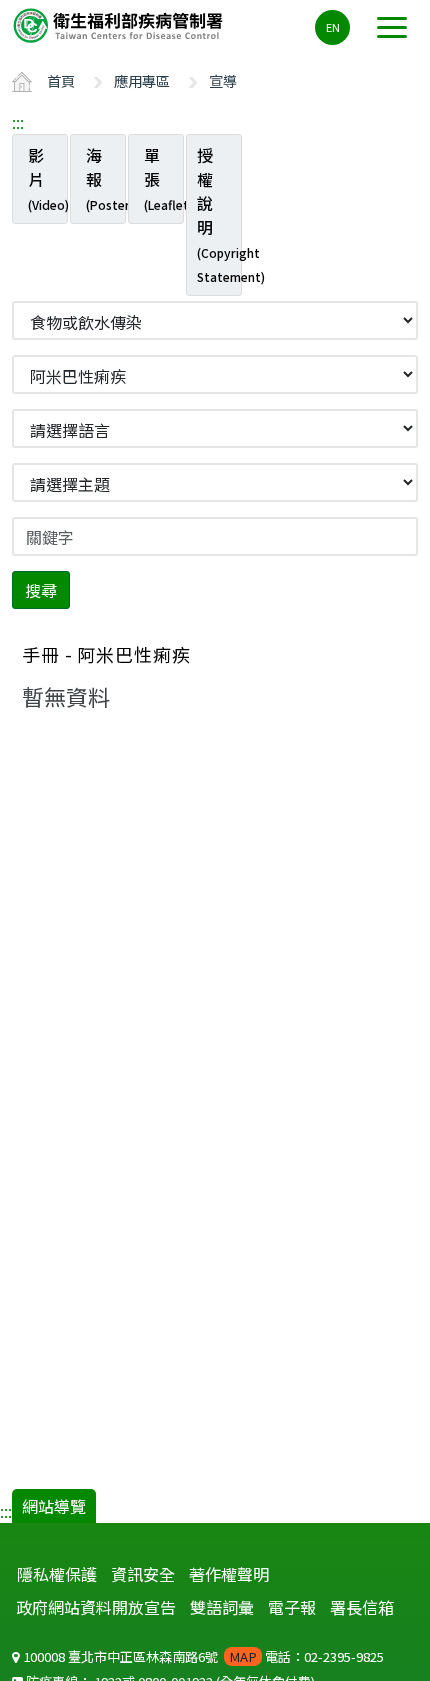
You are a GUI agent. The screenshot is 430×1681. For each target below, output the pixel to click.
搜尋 (41, 590)
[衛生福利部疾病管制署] (120, 24)
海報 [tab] (106, 178)
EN (333, 27)
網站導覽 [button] (54, 1506)
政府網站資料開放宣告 (96, 1607)
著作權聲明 (229, 1574)
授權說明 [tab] (219, 214)
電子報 (292, 1607)
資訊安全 (143, 1574)
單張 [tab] (164, 178)
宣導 (223, 80)
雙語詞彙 (222, 1607)
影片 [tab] (48, 178)
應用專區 (142, 80)
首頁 (61, 80)
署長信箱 (362, 1607)
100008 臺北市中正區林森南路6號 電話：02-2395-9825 (202, 1656)
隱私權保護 (57, 1574)
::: (18, 122)
